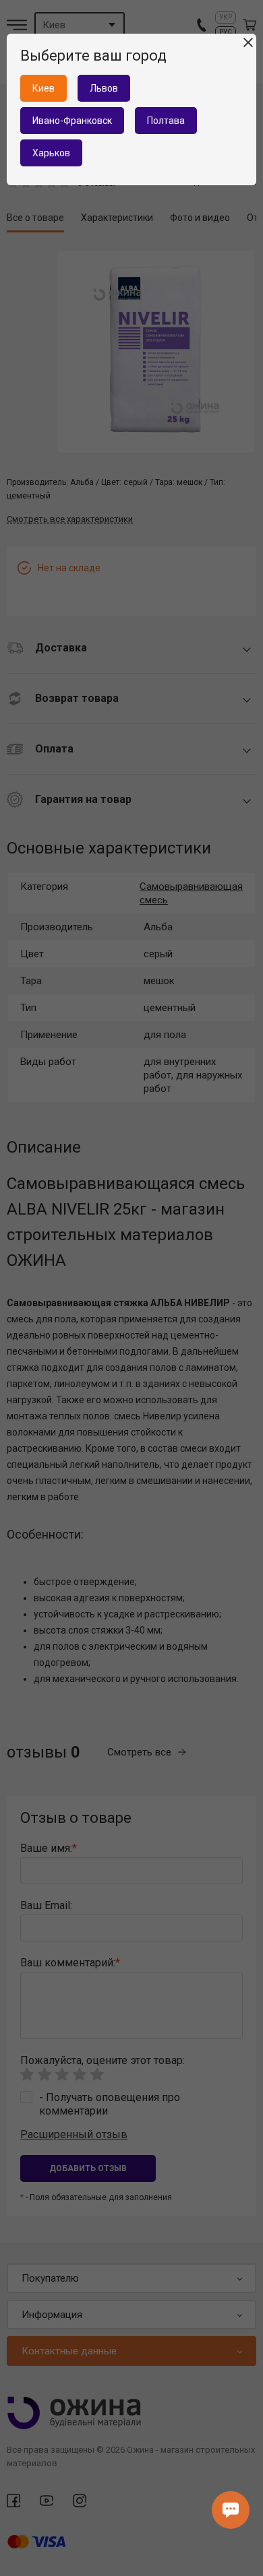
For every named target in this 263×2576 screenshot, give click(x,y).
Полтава (166, 121)
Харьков (51, 153)
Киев (43, 88)
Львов (104, 88)
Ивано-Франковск (72, 121)
